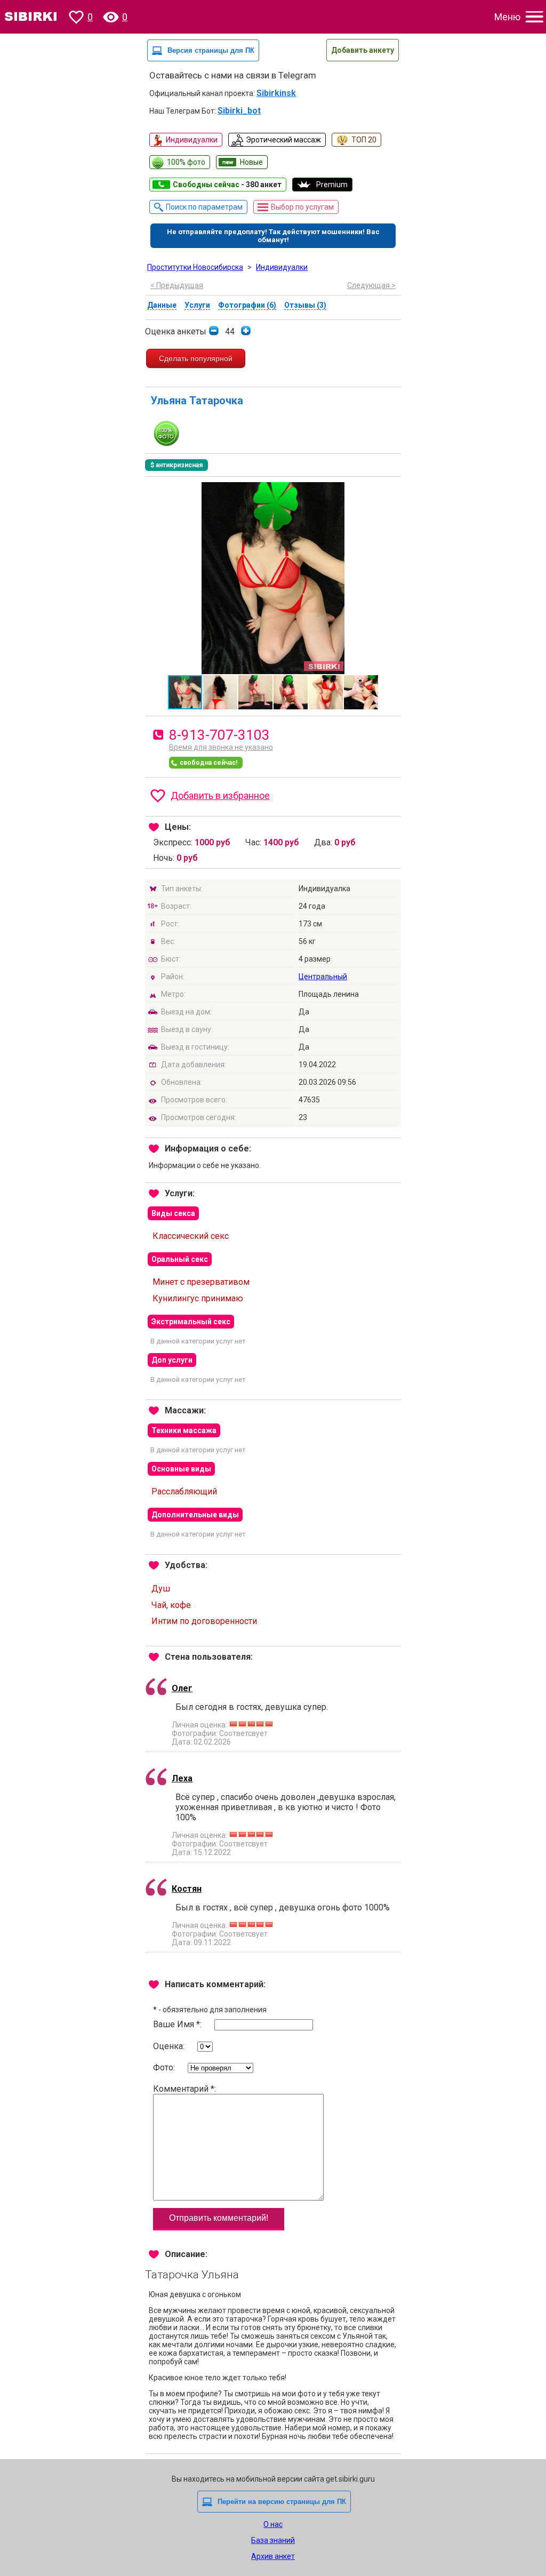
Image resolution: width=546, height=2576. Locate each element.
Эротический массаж (283, 140)
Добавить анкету (363, 50)
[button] (391, 492)
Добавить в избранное (220, 795)
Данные (162, 305)
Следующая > (371, 285)
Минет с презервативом (201, 1282)
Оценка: (170, 2046)
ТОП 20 (364, 140)
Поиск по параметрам (204, 207)
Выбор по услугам (302, 207)
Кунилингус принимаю (198, 1298)
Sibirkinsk (276, 93)
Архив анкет (273, 2556)
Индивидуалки (192, 140)
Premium (332, 185)
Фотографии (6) (247, 305)
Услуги (197, 305)
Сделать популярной (196, 358)
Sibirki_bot (239, 111)
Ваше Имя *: (178, 2024)
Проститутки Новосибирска (195, 267)
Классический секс (191, 1236)
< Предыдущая (177, 285)
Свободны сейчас (227, 185)
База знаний (273, 2540)
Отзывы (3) (305, 305)
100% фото (186, 162)
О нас (273, 2524)
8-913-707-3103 (219, 735)
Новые (251, 162)
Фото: (165, 2067)
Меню (507, 17)
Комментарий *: (184, 2089)
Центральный (323, 977)
